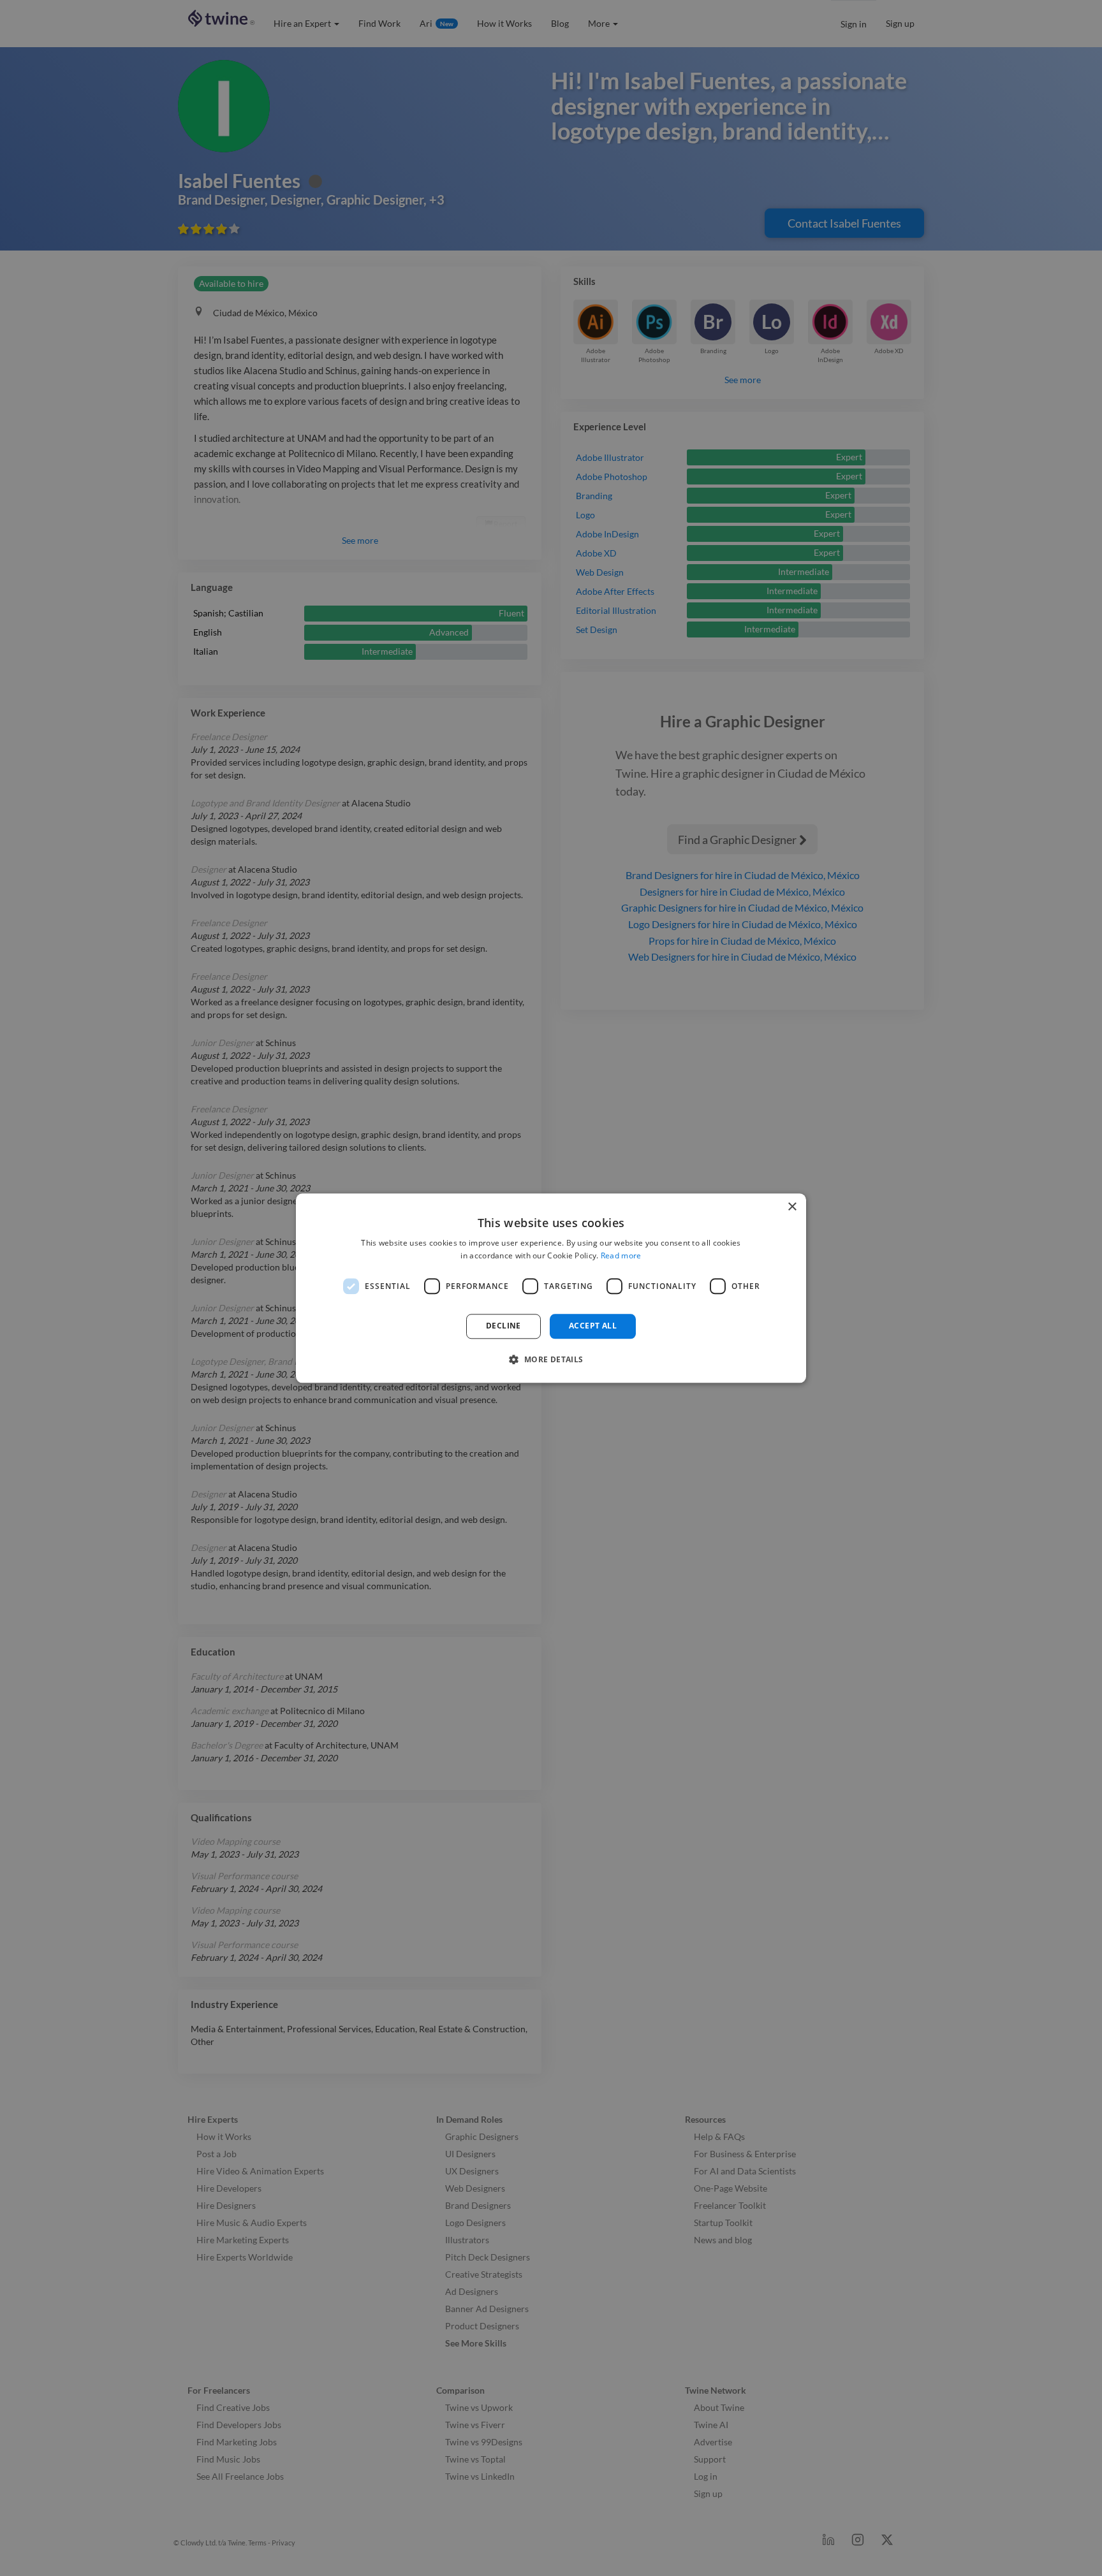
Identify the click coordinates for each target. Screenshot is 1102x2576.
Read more (621, 1255)
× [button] (792, 1207)
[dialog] (551, 1288)
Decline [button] (503, 1326)
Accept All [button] (593, 1326)
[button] (551, 1359)
